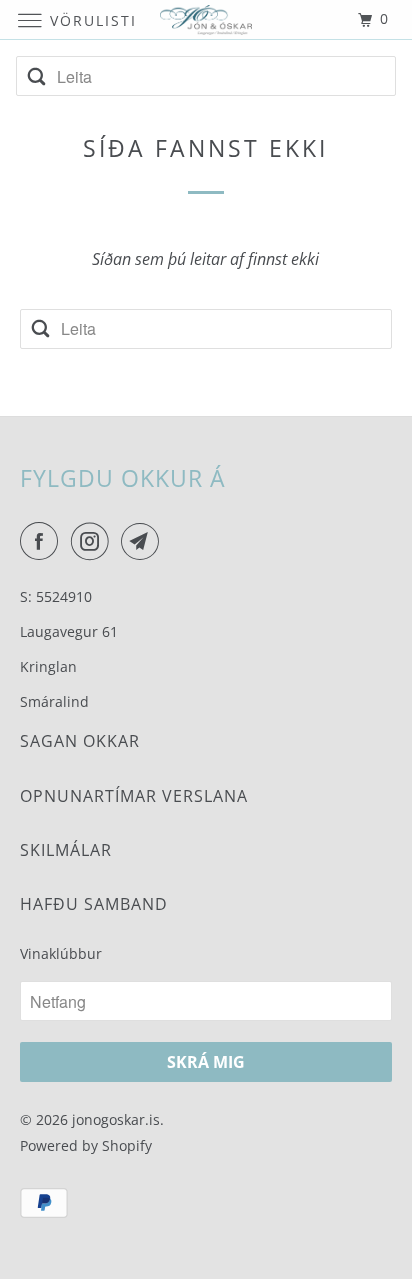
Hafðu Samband (94, 904)
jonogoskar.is (116, 1119)
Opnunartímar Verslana (134, 796)
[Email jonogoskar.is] (144, 541)
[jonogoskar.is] (206, 19)
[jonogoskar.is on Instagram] (94, 541)
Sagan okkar (80, 741)
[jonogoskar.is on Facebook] (43, 541)
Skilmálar (66, 850)
